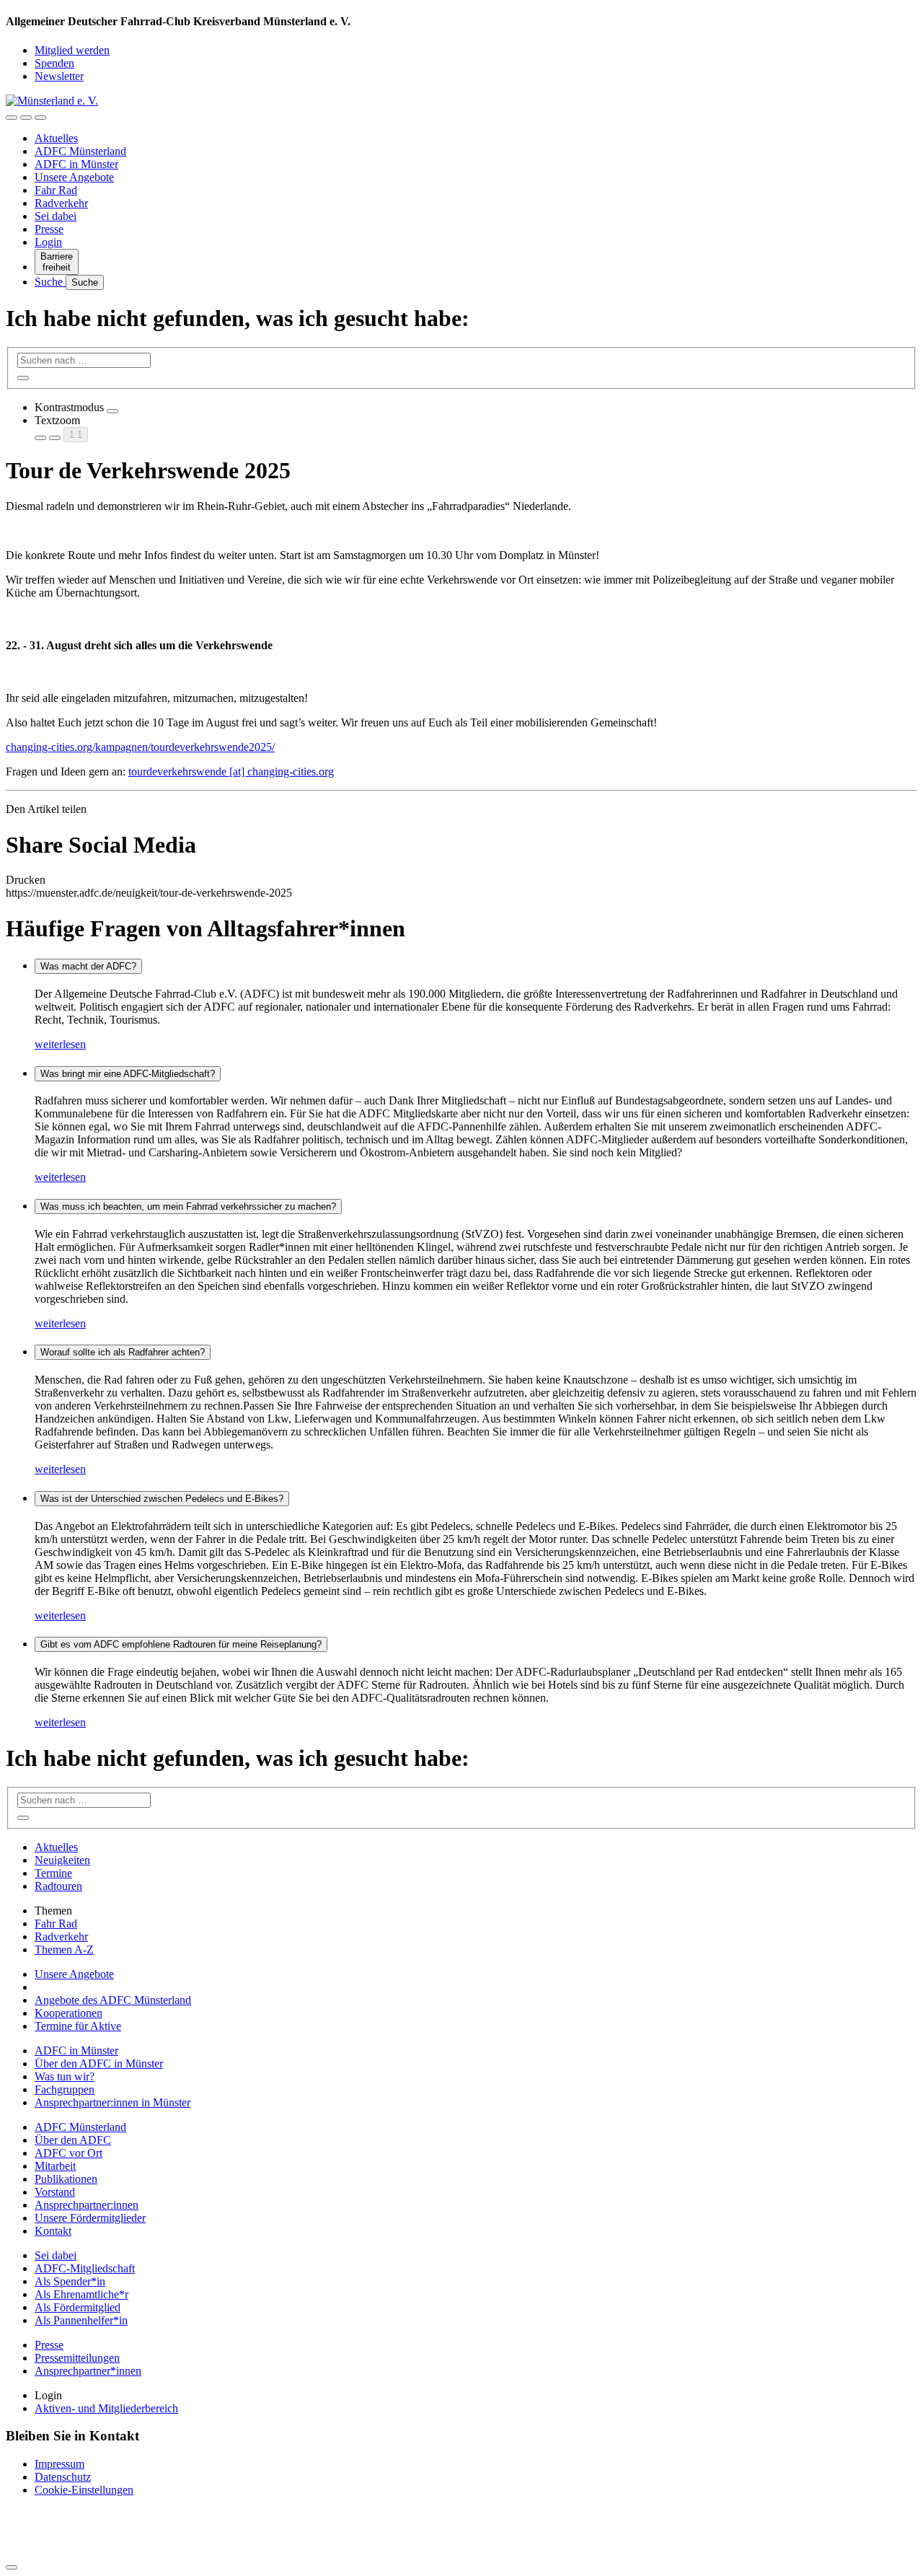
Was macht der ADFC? (88, 966)
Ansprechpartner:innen (87, 2205)
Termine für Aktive (78, 2026)
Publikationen (66, 2179)
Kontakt (53, 2231)
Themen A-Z (64, 1949)
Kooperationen (69, 2013)
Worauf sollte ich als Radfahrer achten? (123, 1352)
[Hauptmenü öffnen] (40, 118)
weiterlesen (60, 1044)
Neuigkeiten (62, 1860)
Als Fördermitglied (78, 2307)
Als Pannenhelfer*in (81, 2320)
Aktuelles (56, 138)
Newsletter (59, 76)
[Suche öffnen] (26, 118)
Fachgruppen (65, 2089)
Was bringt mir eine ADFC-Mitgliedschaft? (128, 1074)
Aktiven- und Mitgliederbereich (106, 2408)
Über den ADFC (73, 2140)
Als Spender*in (70, 2281)
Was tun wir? (65, 2076)
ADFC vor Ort (69, 2153)
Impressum (59, 2464)
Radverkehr (61, 203)
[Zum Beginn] (12, 2567)
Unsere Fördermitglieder (90, 2218)
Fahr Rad (56, 190)
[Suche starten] (23, 378)
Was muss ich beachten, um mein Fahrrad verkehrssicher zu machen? (188, 1206)
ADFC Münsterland (80, 151)
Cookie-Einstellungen (84, 2490)
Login (48, 242)
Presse (49, 229)
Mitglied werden (72, 50)
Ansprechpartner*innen (88, 2371)
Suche (50, 282)
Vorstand (55, 2192)
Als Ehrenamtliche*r (81, 2294)
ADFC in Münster (76, 164)
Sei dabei (56, 216)
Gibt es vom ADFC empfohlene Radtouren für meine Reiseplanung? (181, 1644)
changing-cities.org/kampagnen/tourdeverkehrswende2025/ (140, 747)
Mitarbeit (55, 2166)
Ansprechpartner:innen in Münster (112, 2102)
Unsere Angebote (74, 177)
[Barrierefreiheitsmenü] (12, 118)
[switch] (112, 411)
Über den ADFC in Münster (99, 2063)
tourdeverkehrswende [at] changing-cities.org (231, 772)
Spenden (54, 63)
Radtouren (58, 1886)
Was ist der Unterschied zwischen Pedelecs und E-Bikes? (162, 1499)
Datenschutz (63, 2477)
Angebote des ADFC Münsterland (113, 2000)
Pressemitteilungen (77, 2358)
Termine (53, 1873)
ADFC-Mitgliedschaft (85, 2268)
